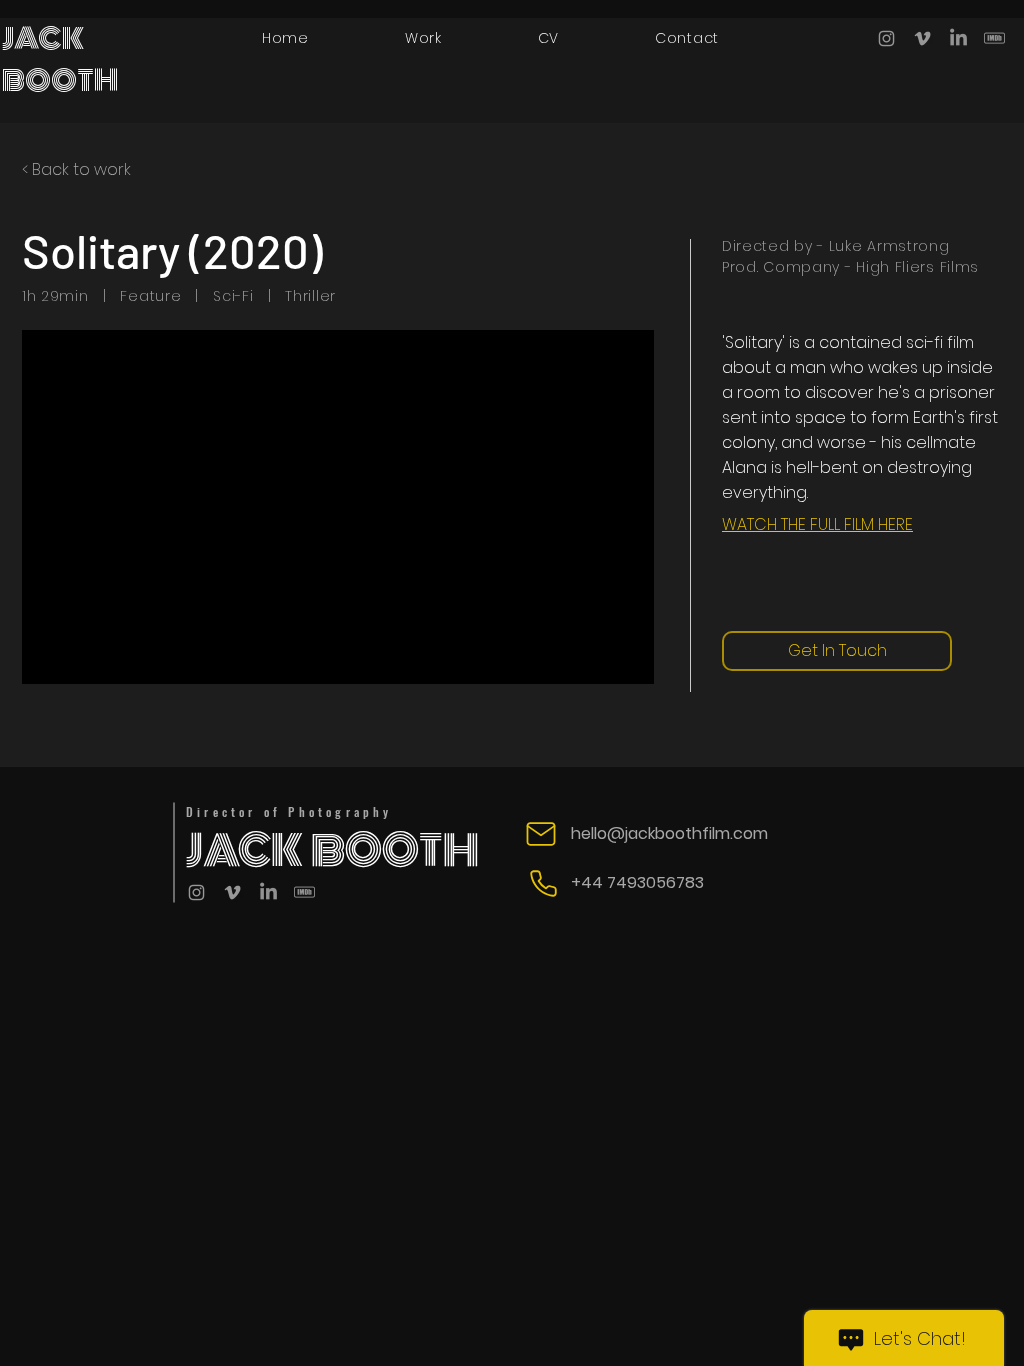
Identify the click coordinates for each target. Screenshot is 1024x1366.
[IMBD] (994, 38)
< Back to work (76, 169)
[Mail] (541, 834)
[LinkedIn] (958, 38)
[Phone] (543, 883)
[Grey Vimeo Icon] (922, 38)
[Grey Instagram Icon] (886, 38)
